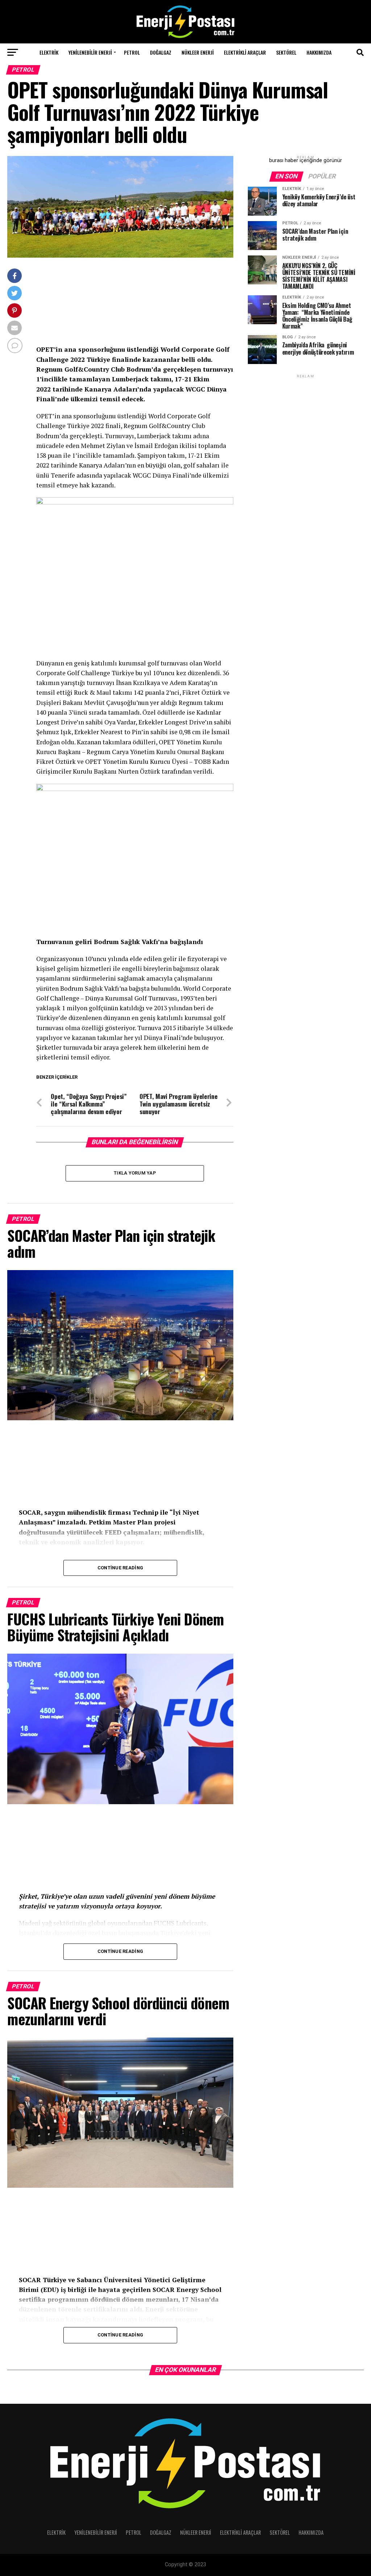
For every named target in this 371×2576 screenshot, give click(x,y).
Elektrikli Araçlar (245, 52)
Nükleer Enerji (198, 52)
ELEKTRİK (49, 52)
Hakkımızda (319, 52)
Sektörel (286, 52)
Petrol (132, 52)
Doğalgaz (161, 52)
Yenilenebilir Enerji (90, 52)
